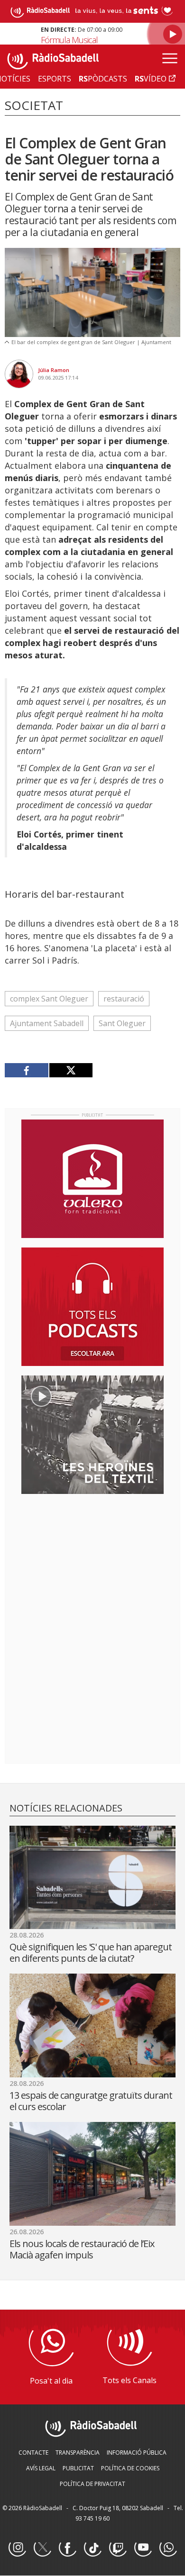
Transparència (78, 2453)
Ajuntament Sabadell (47, 1023)
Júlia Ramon (54, 370)
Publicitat (78, 2468)
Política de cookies (130, 2468)
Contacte (33, 2453)
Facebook (67, 2548)
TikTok (92, 2548)
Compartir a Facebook (27, 1070)
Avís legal (41, 2468)
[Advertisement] (92, 1563)
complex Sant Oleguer (49, 999)
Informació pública (137, 2453)
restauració (124, 999)
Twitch (118, 2548)
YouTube (143, 2548)
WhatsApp (168, 2548)
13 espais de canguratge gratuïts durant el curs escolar (91, 2101)
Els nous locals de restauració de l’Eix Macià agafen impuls (82, 2249)
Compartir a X (71, 1070)
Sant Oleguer (122, 1023)
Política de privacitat (92, 2484)
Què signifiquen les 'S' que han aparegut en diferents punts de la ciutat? (91, 1952)
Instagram (17, 2548)
